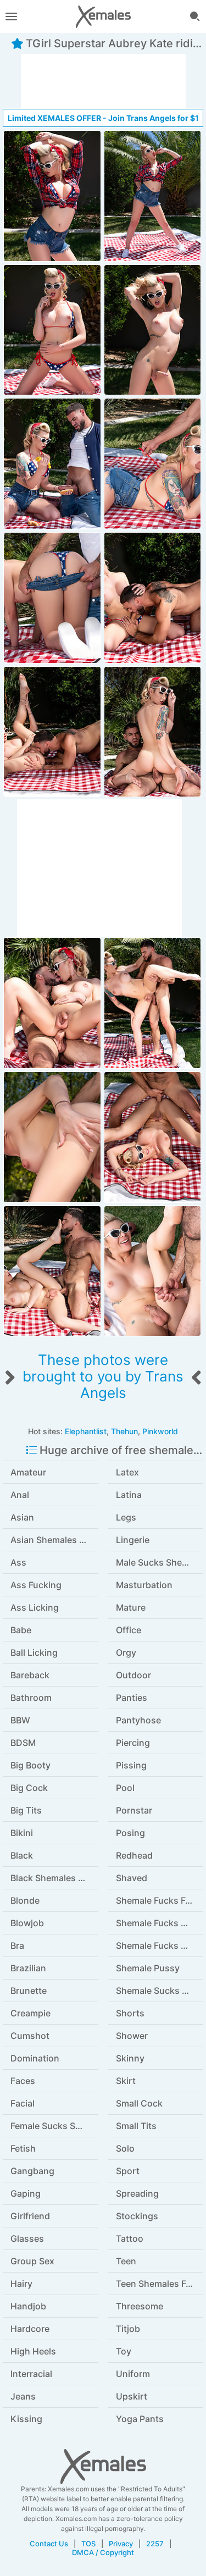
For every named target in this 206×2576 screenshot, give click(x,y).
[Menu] (11, 16)
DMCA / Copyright (103, 2552)
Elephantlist (86, 1431)
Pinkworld (160, 1431)
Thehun (124, 1431)
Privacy (121, 2544)
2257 (155, 2544)
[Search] (195, 16)
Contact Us (49, 2544)
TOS (88, 2544)
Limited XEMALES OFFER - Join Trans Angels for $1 (103, 118)
